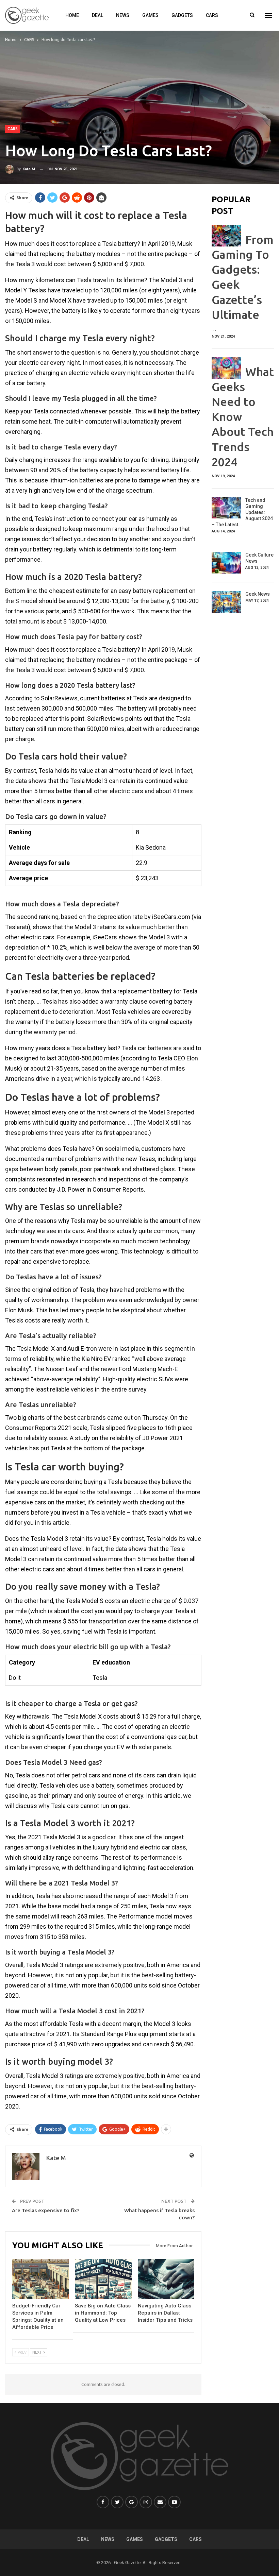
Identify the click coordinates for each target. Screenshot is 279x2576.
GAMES (150, 15)
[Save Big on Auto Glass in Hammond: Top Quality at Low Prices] (103, 2279)
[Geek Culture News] (226, 563)
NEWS (123, 15)
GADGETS (182, 15)
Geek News (258, 594)
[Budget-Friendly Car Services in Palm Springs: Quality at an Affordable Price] (40, 2279)
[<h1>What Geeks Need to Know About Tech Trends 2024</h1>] (226, 368)
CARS (212, 15)
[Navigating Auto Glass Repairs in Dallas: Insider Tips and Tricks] (166, 2279)
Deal (97, 15)
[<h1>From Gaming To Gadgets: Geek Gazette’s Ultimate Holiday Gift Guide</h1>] (226, 236)
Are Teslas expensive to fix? (46, 2210)
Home (72, 15)
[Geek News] (226, 602)
